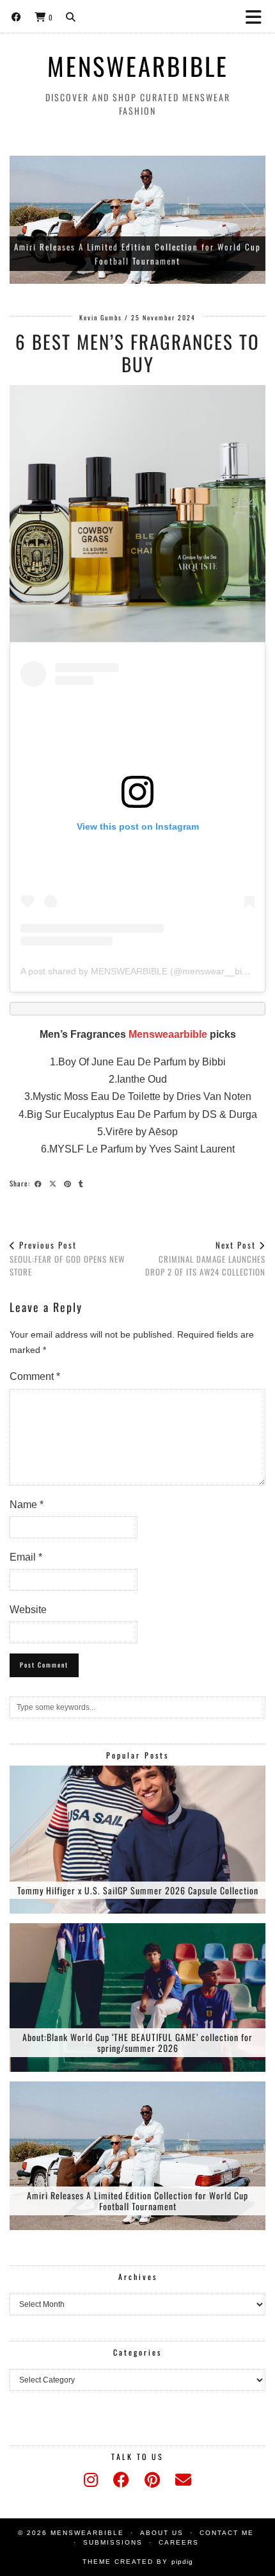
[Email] (183, 2480)
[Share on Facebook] (40, 1183)
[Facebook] (17, 16)
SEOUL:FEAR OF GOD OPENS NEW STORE (67, 1258)
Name (27, 1505)
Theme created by (138, 2562)
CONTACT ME (227, 2533)
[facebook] (121, 2480)
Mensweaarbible (168, 1034)
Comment (35, 1376)
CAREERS (179, 2542)
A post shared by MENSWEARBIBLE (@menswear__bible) (139, 971)
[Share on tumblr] (83, 1183)
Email (26, 1557)
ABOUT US (162, 2533)
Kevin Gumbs (101, 317)
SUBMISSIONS (113, 2542)
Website (28, 1610)
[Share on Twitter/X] (55, 1183)
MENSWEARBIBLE (138, 66)
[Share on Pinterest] (69, 1183)
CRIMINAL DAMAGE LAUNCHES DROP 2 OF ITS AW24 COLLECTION (205, 1258)
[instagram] (91, 2480)
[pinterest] (152, 2480)
